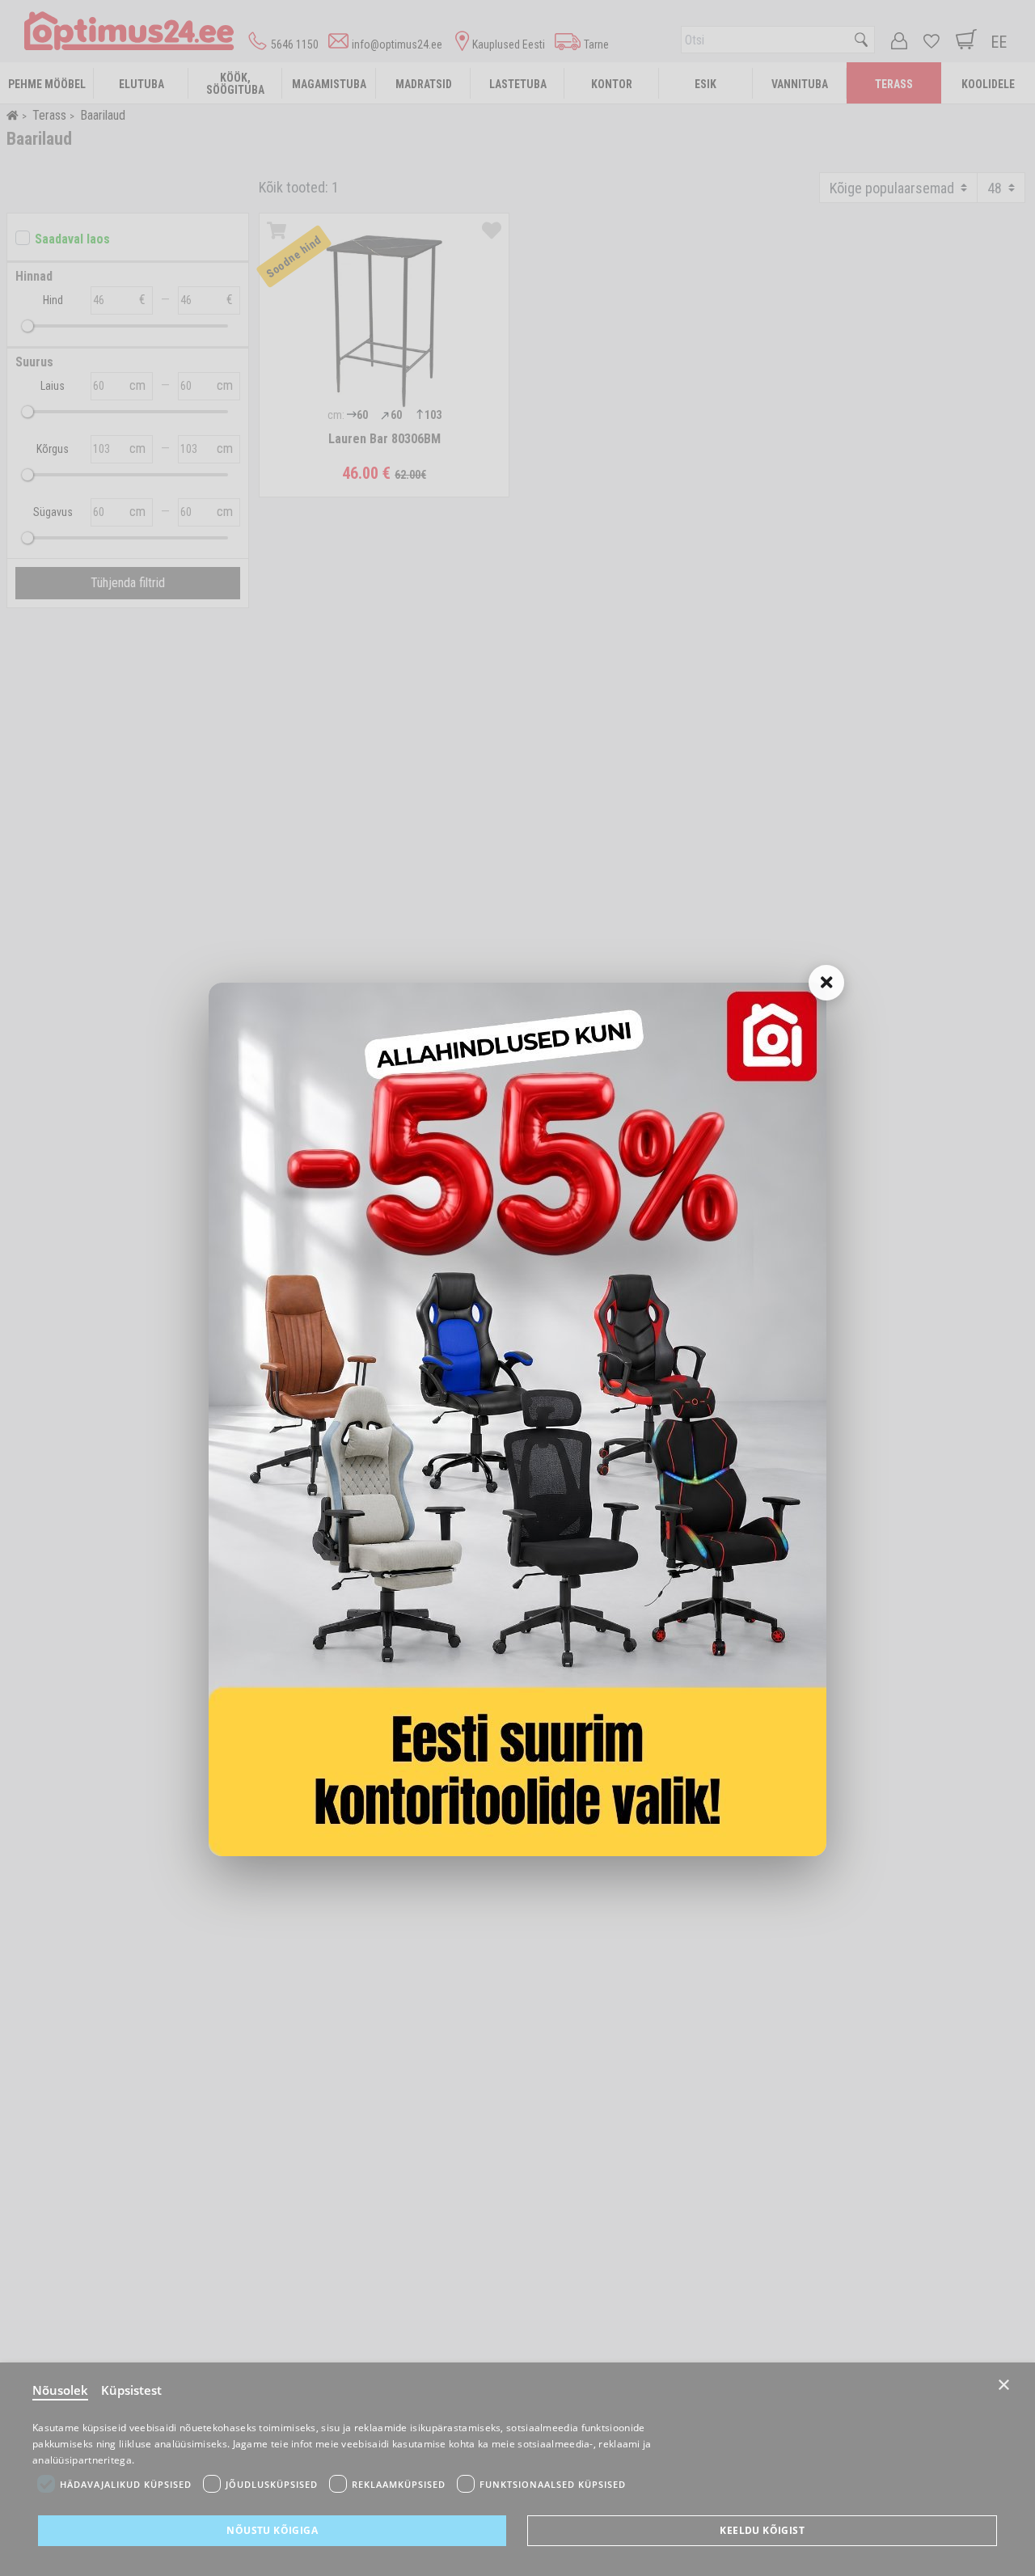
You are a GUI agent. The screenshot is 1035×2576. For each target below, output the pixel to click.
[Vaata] (517, 1419)
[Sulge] (826, 983)
